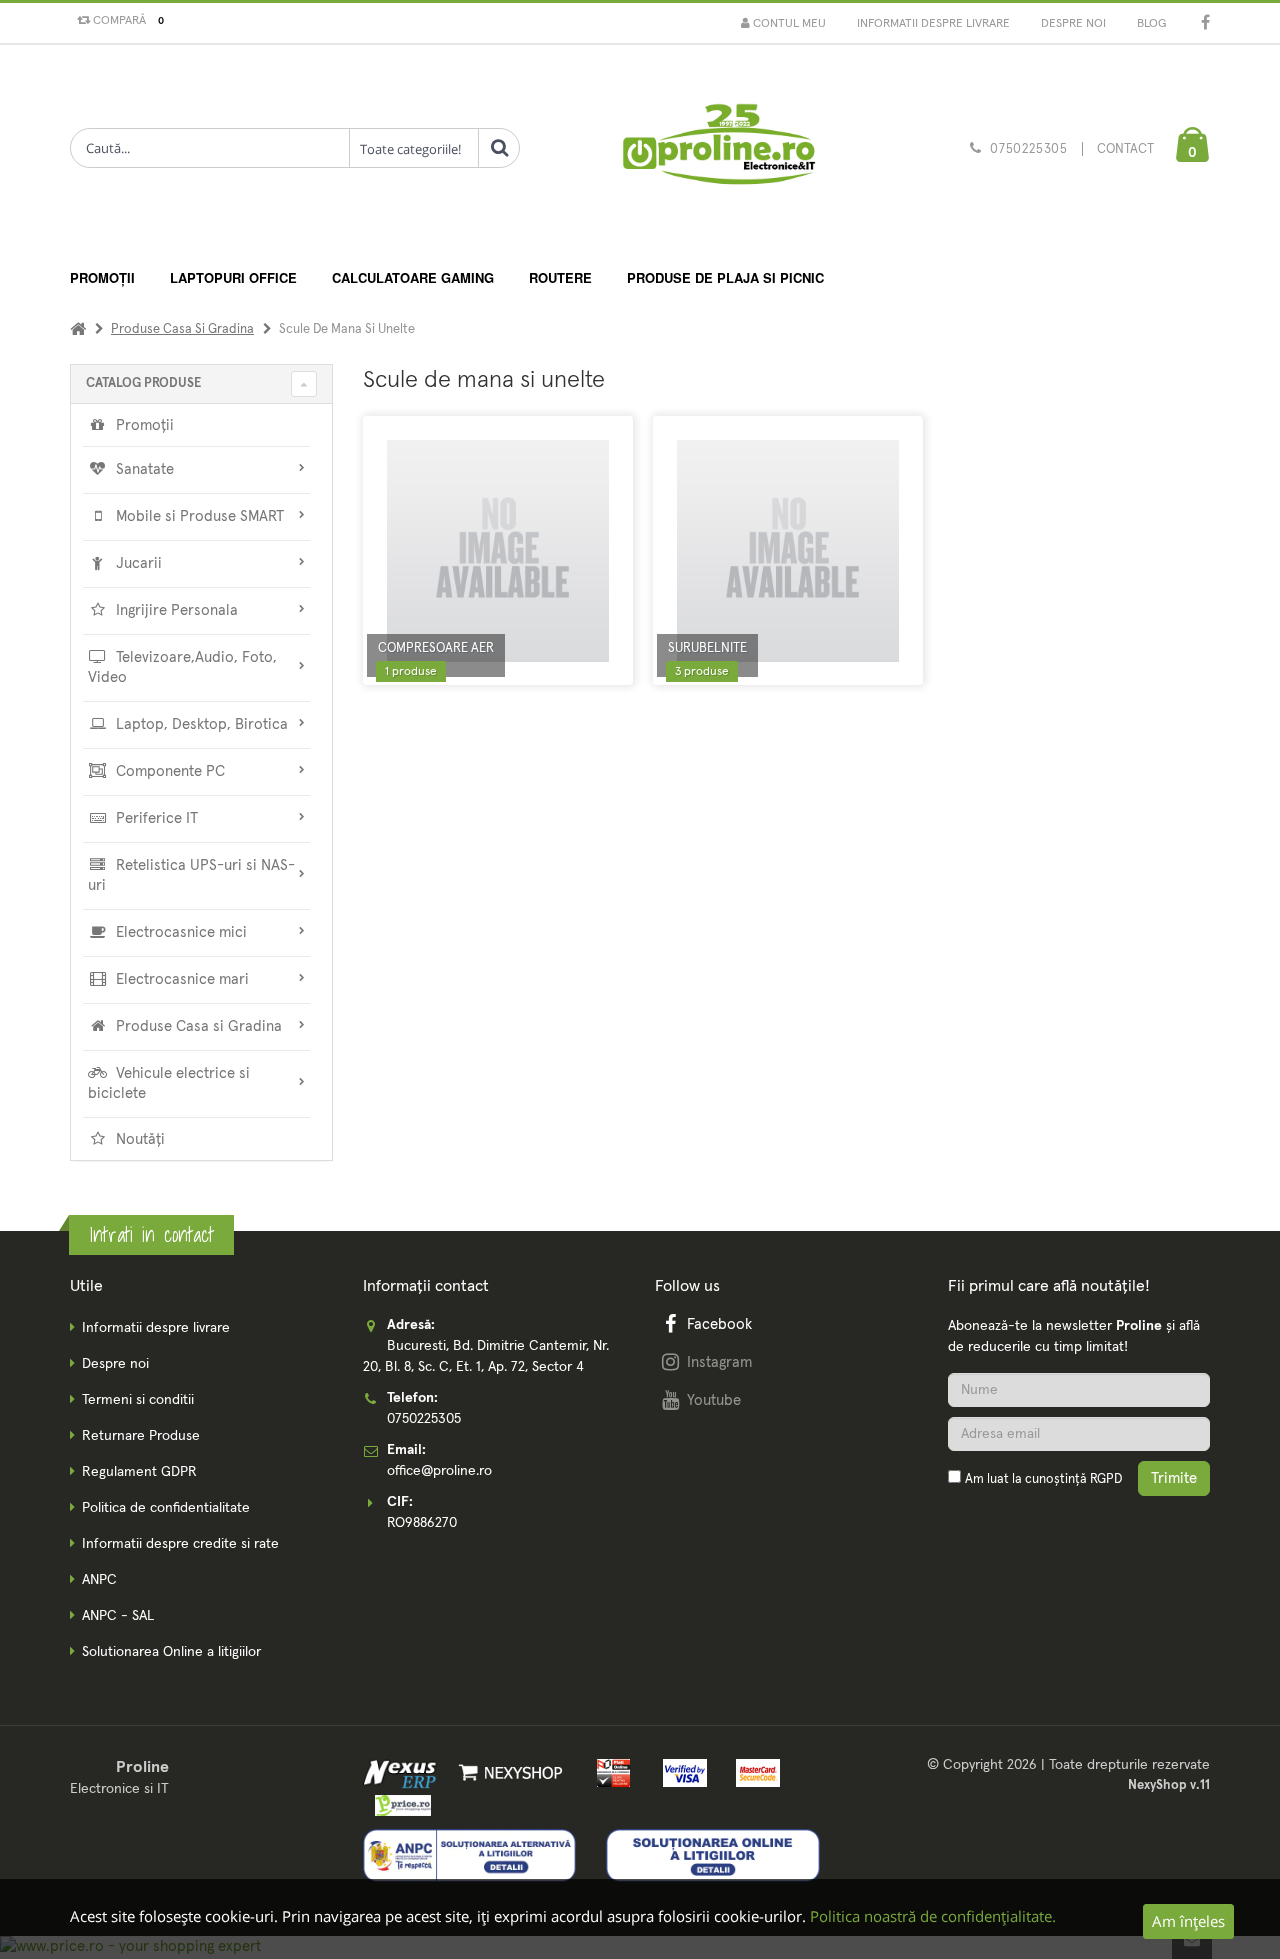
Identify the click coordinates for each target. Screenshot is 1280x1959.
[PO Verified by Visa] (681, 1773)
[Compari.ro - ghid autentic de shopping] (1079, 1533)
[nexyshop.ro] (507, 1773)
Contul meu (788, 24)
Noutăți (138, 1139)
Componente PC (168, 771)
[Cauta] (499, 148)
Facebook (719, 1324)
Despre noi (1073, 24)
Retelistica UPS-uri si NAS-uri (191, 875)
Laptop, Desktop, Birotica (200, 724)
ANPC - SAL (118, 1616)
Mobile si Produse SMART (198, 516)
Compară (125, 21)
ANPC (99, 1580)
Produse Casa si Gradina (182, 329)
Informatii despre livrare (933, 24)
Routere (560, 277)
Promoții (102, 277)
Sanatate (143, 469)
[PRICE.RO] (397, 1804)
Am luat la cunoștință (1043, 1479)
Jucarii (137, 563)
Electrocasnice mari (180, 979)
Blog (1151, 24)
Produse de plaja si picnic (725, 277)
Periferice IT (155, 818)
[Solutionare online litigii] (713, 1855)
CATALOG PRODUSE (143, 383)
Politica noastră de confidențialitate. (933, 1916)
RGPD (1106, 1479)
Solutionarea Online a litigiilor (171, 1652)
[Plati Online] (608, 1773)
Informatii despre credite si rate (180, 1544)
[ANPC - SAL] (470, 1855)
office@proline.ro (439, 1471)
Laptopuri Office (233, 277)
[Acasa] (78, 329)
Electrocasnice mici (179, 932)
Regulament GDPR (139, 1472)
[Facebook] (1205, 24)
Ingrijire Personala (175, 610)
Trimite (1174, 1478)
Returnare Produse (141, 1436)
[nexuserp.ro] (402, 1773)
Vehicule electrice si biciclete (169, 1083)
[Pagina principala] (717, 150)
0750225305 (1029, 149)
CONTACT (1125, 149)
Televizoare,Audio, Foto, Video (182, 667)
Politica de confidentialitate (166, 1508)
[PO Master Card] (751, 1773)
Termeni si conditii (138, 1400)
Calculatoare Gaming (413, 277)
